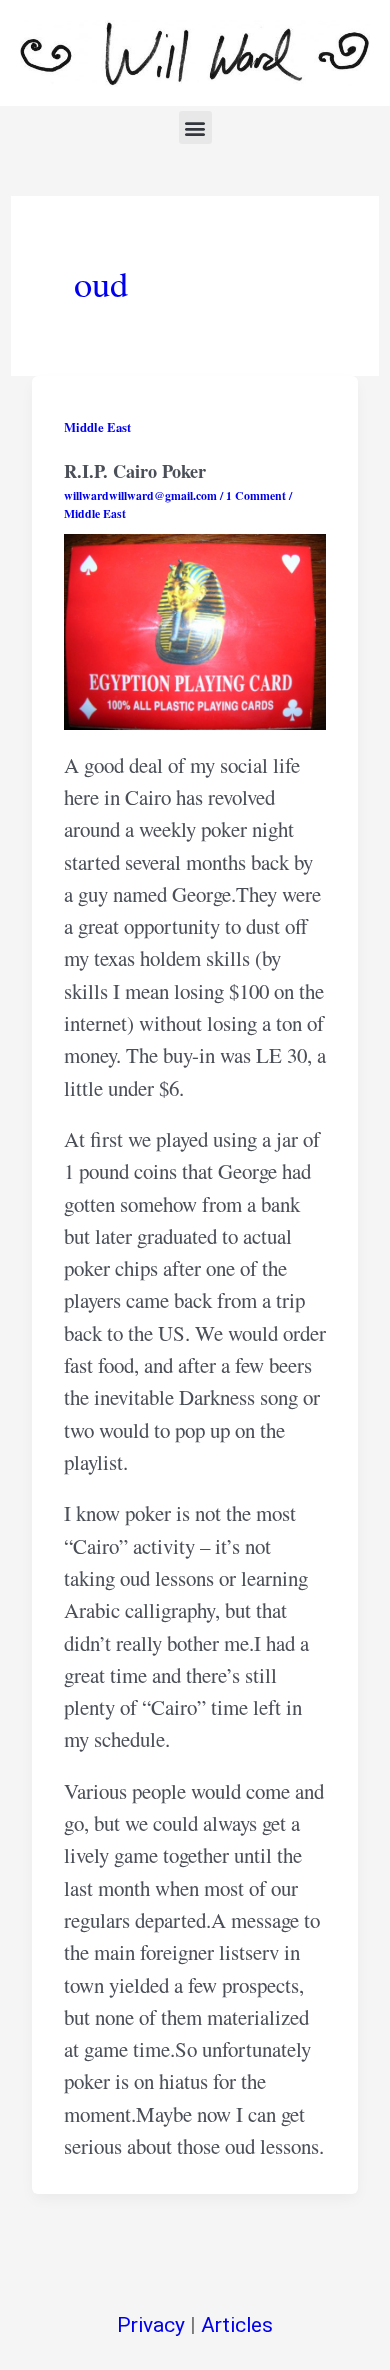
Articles (237, 2325)
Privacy (151, 2325)
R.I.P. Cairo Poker (135, 471)
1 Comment (256, 495)
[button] (195, 127)
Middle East (97, 427)
